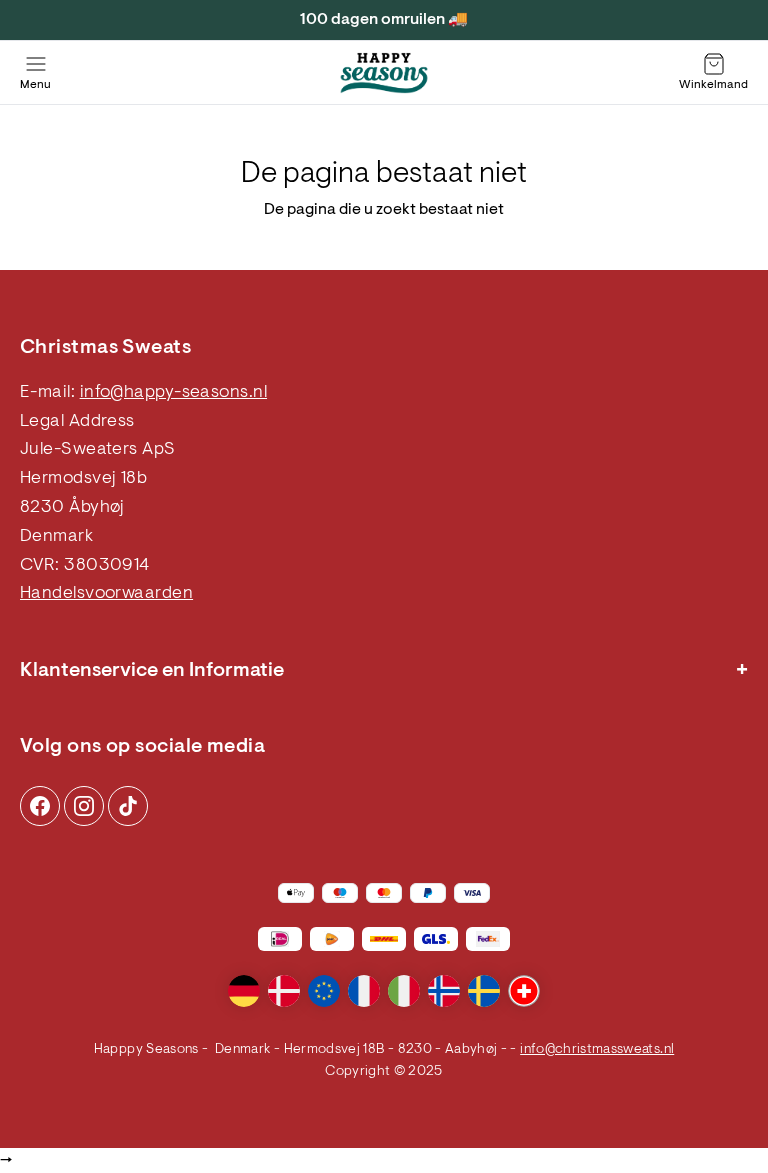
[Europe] (324, 991)
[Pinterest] (84, 806)
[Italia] (404, 991)
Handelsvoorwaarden (106, 594)
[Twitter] (128, 806)
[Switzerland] (524, 991)
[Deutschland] (244, 991)
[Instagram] (40, 806)
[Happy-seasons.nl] (384, 73)
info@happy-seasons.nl (173, 393)
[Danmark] (284, 991)
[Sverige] (484, 991)
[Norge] (444, 991)
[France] (364, 991)
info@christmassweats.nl (597, 1050)
